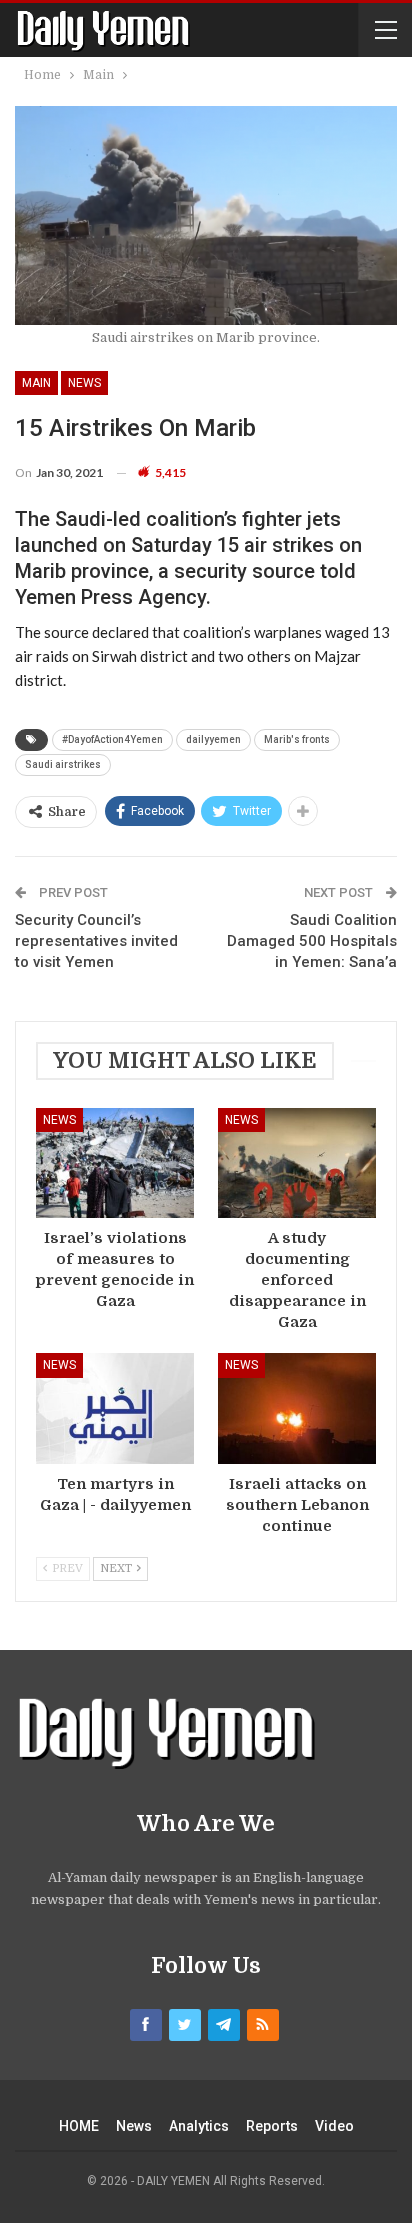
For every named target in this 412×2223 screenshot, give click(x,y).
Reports (272, 2126)
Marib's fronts (297, 739)
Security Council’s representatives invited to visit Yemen (96, 941)
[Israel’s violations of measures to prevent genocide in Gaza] (115, 1163)
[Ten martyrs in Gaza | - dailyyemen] (115, 1408)
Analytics (199, 2126)
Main (36, 383)
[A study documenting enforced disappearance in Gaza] (297, 1163)
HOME (79, 2126)
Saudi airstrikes (63, 764)
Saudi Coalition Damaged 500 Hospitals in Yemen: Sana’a (312, 941)
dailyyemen (213, 739)
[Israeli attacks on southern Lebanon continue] (297, 1408)
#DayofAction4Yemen (112, 739)
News (84, 383)
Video (334, 2126)
